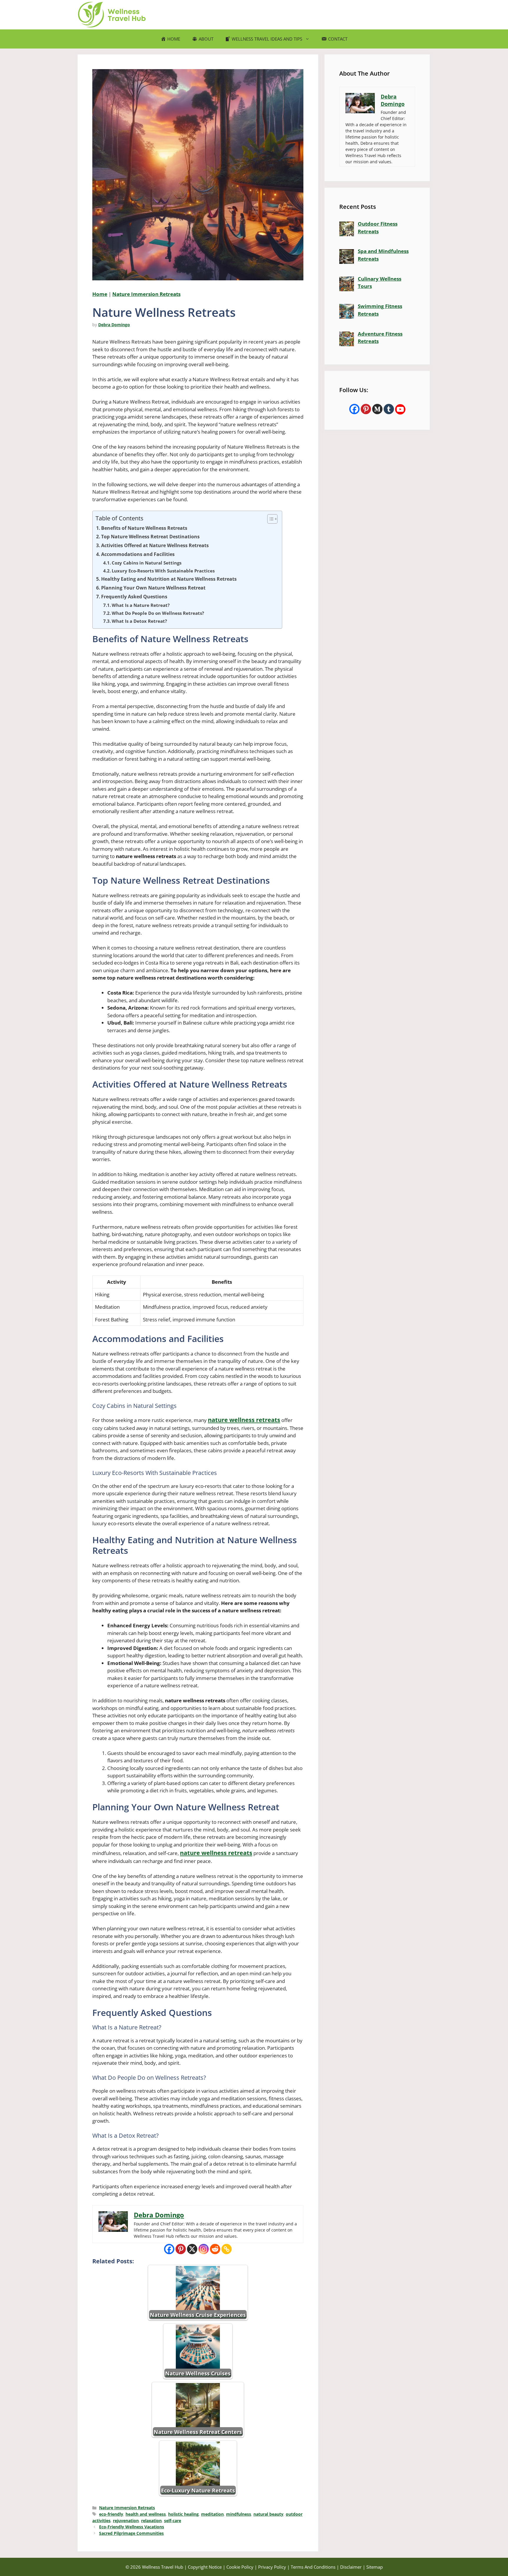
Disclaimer (351, 2567)
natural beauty (268, 2514)
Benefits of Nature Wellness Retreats (144, 528)
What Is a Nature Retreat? (141, 605)
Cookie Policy (240, 2567)
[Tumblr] (389, 409)
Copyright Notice (205, 2567)
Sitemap (375, 2567)
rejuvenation (126, 2521)
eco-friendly (111, 2514)
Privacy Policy (272, 2567)
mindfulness (239, 2514)
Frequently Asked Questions (134, 597)
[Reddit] (215, 2249)
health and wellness (146, 2514)
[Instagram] (204, 2249)
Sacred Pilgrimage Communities (131, 2533)
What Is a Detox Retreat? (139, 621)
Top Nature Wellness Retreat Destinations (150, 537)
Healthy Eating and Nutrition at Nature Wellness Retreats (169, 579)
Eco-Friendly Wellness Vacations (132, 2527)
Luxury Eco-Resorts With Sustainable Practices (163, 571)
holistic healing (183, 2514)
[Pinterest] (181, 2249)
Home (100, 294)
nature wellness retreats (244, 1420)
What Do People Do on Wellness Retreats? (158, 613)
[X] (192, 2249)
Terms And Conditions (313, 2567)
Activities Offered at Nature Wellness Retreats (155, 545)
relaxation (151, 2521)
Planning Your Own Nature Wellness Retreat (153, 588)
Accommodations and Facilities (138, 554)
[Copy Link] (227, 2249)
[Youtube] (400, 409)
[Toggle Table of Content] (269, 519)
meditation (212, 2514)
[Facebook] (169, 2249)
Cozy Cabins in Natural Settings (147, 563)
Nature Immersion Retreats (146, 294)
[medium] (377, 409)
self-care (173, 2521)
